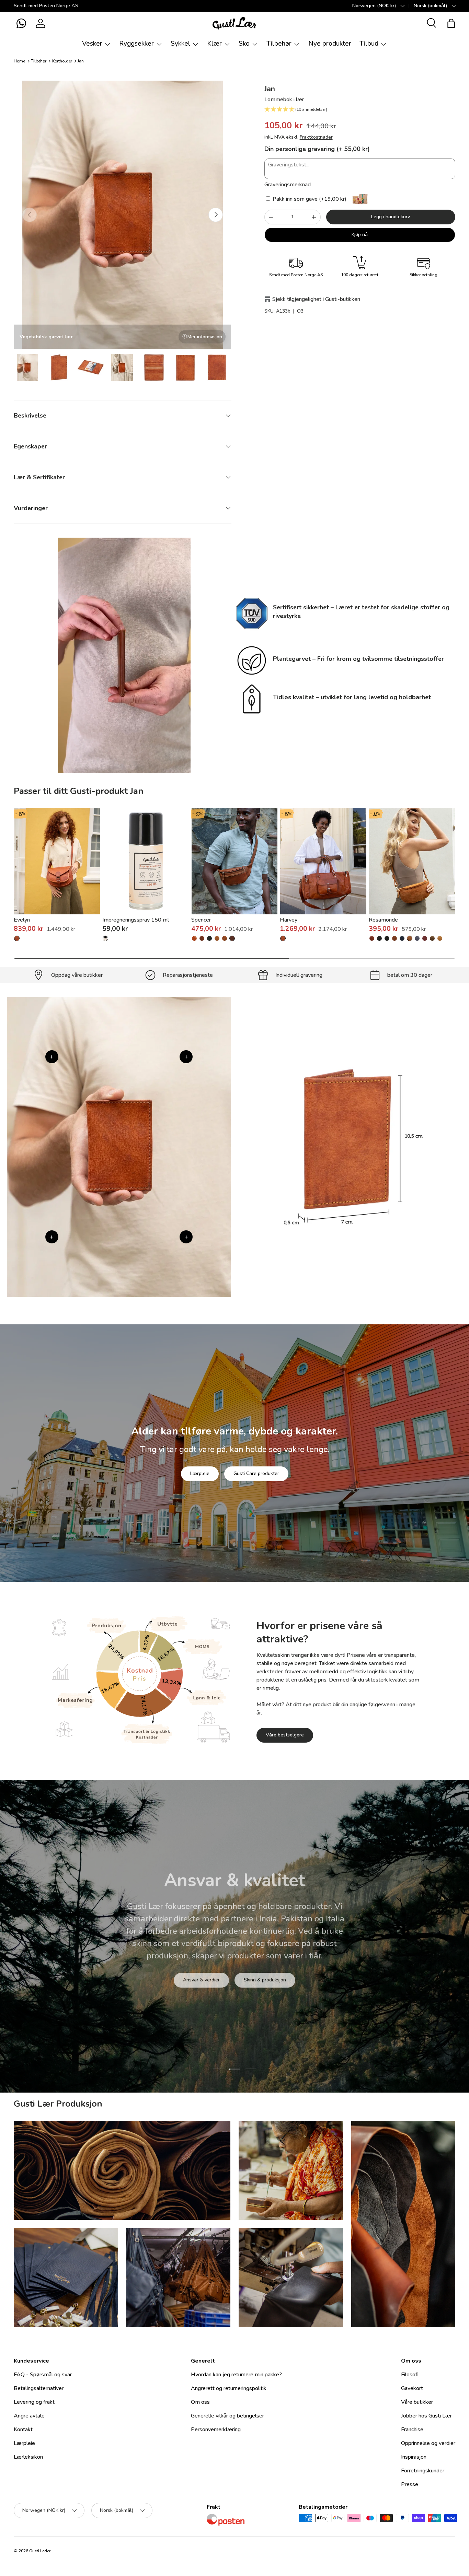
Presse (410, 2484)
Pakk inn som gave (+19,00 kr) (309, 199)
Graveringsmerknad (288, 185)
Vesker (92, 44)
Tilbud (369, 44)
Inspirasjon (414, 2457)
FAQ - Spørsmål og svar (43, 2375)
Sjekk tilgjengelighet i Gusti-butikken (316, 299)
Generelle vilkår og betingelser (227, 2416)
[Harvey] (323, 861)
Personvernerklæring (216, 2429)
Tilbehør (279, 44)
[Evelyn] (57, 861)
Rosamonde (383, 920)
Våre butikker (417, 2402)
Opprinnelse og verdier (428, 2443)
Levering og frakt (34, 2402)
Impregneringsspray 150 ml (136, 920)
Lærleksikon (28, 2457)
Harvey (289, 920)
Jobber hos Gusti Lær (426, 2416)
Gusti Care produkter (256, 1473)
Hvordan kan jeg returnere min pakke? (236, 2375)
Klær (214, 44)
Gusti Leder (40, 2551)
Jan (81, 61)
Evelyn (22, 920)
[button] (21, 23)
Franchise (412, 2429)
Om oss (200, 2402)
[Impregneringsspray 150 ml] (146, 861)
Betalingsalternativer (39, 2388)
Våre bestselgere (285, 1735)
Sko (244, 44)
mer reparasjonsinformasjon (260, 1980)
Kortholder (62, 61)
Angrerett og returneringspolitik (229, 2388)
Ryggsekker (136, 44)
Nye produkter (330, 44)
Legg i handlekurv (391, 217)
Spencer (201, 920)
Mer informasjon (205, 337)
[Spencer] (235, 861)
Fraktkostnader (316, 137)
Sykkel (180, 44)
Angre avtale (29, 2416)
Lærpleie (200, 1473)
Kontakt (23, 2429)
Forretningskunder (423, 2471)
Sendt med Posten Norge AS (46, 5)
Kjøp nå (360, 235)
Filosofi (410, 2375)
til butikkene (192, 1980)
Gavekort (412, 2388)
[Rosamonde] (412, 861)
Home (19, 61)
